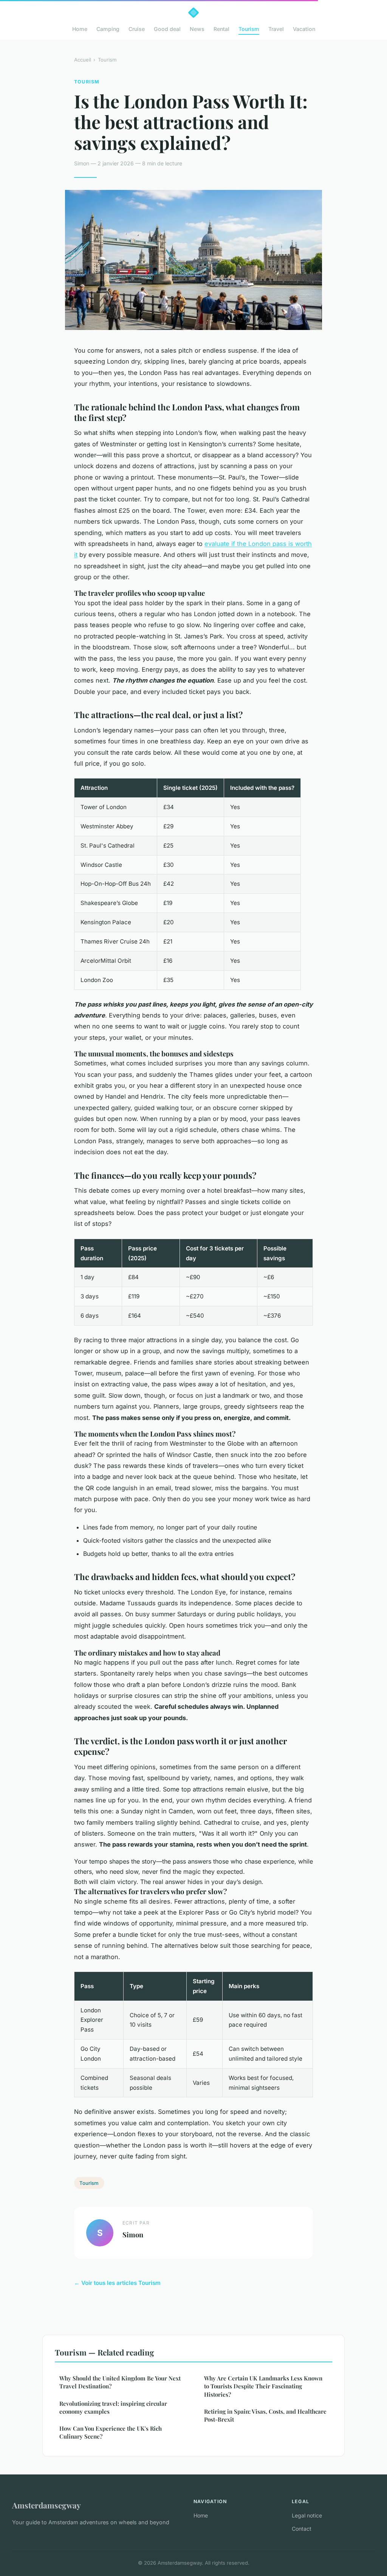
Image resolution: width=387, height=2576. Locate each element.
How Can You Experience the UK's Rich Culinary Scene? (111, 2432)
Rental (221, 29)
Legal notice (307, 2515)
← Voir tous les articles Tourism (117, 2283)
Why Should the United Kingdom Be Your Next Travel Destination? (120, 2382)
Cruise (137, 29)
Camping (108, 29)
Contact (302, 2529)
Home (80, 29)
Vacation (304, 29)
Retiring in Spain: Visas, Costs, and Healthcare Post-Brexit (265, 2415)
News (197, 29)
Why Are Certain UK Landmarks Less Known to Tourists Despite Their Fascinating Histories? (263, 2386)
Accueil (83, 60)
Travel (276, 29)
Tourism (249, 29)
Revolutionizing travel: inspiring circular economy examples (113, 2407)
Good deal (167, 29)
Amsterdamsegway (46, 2505)
